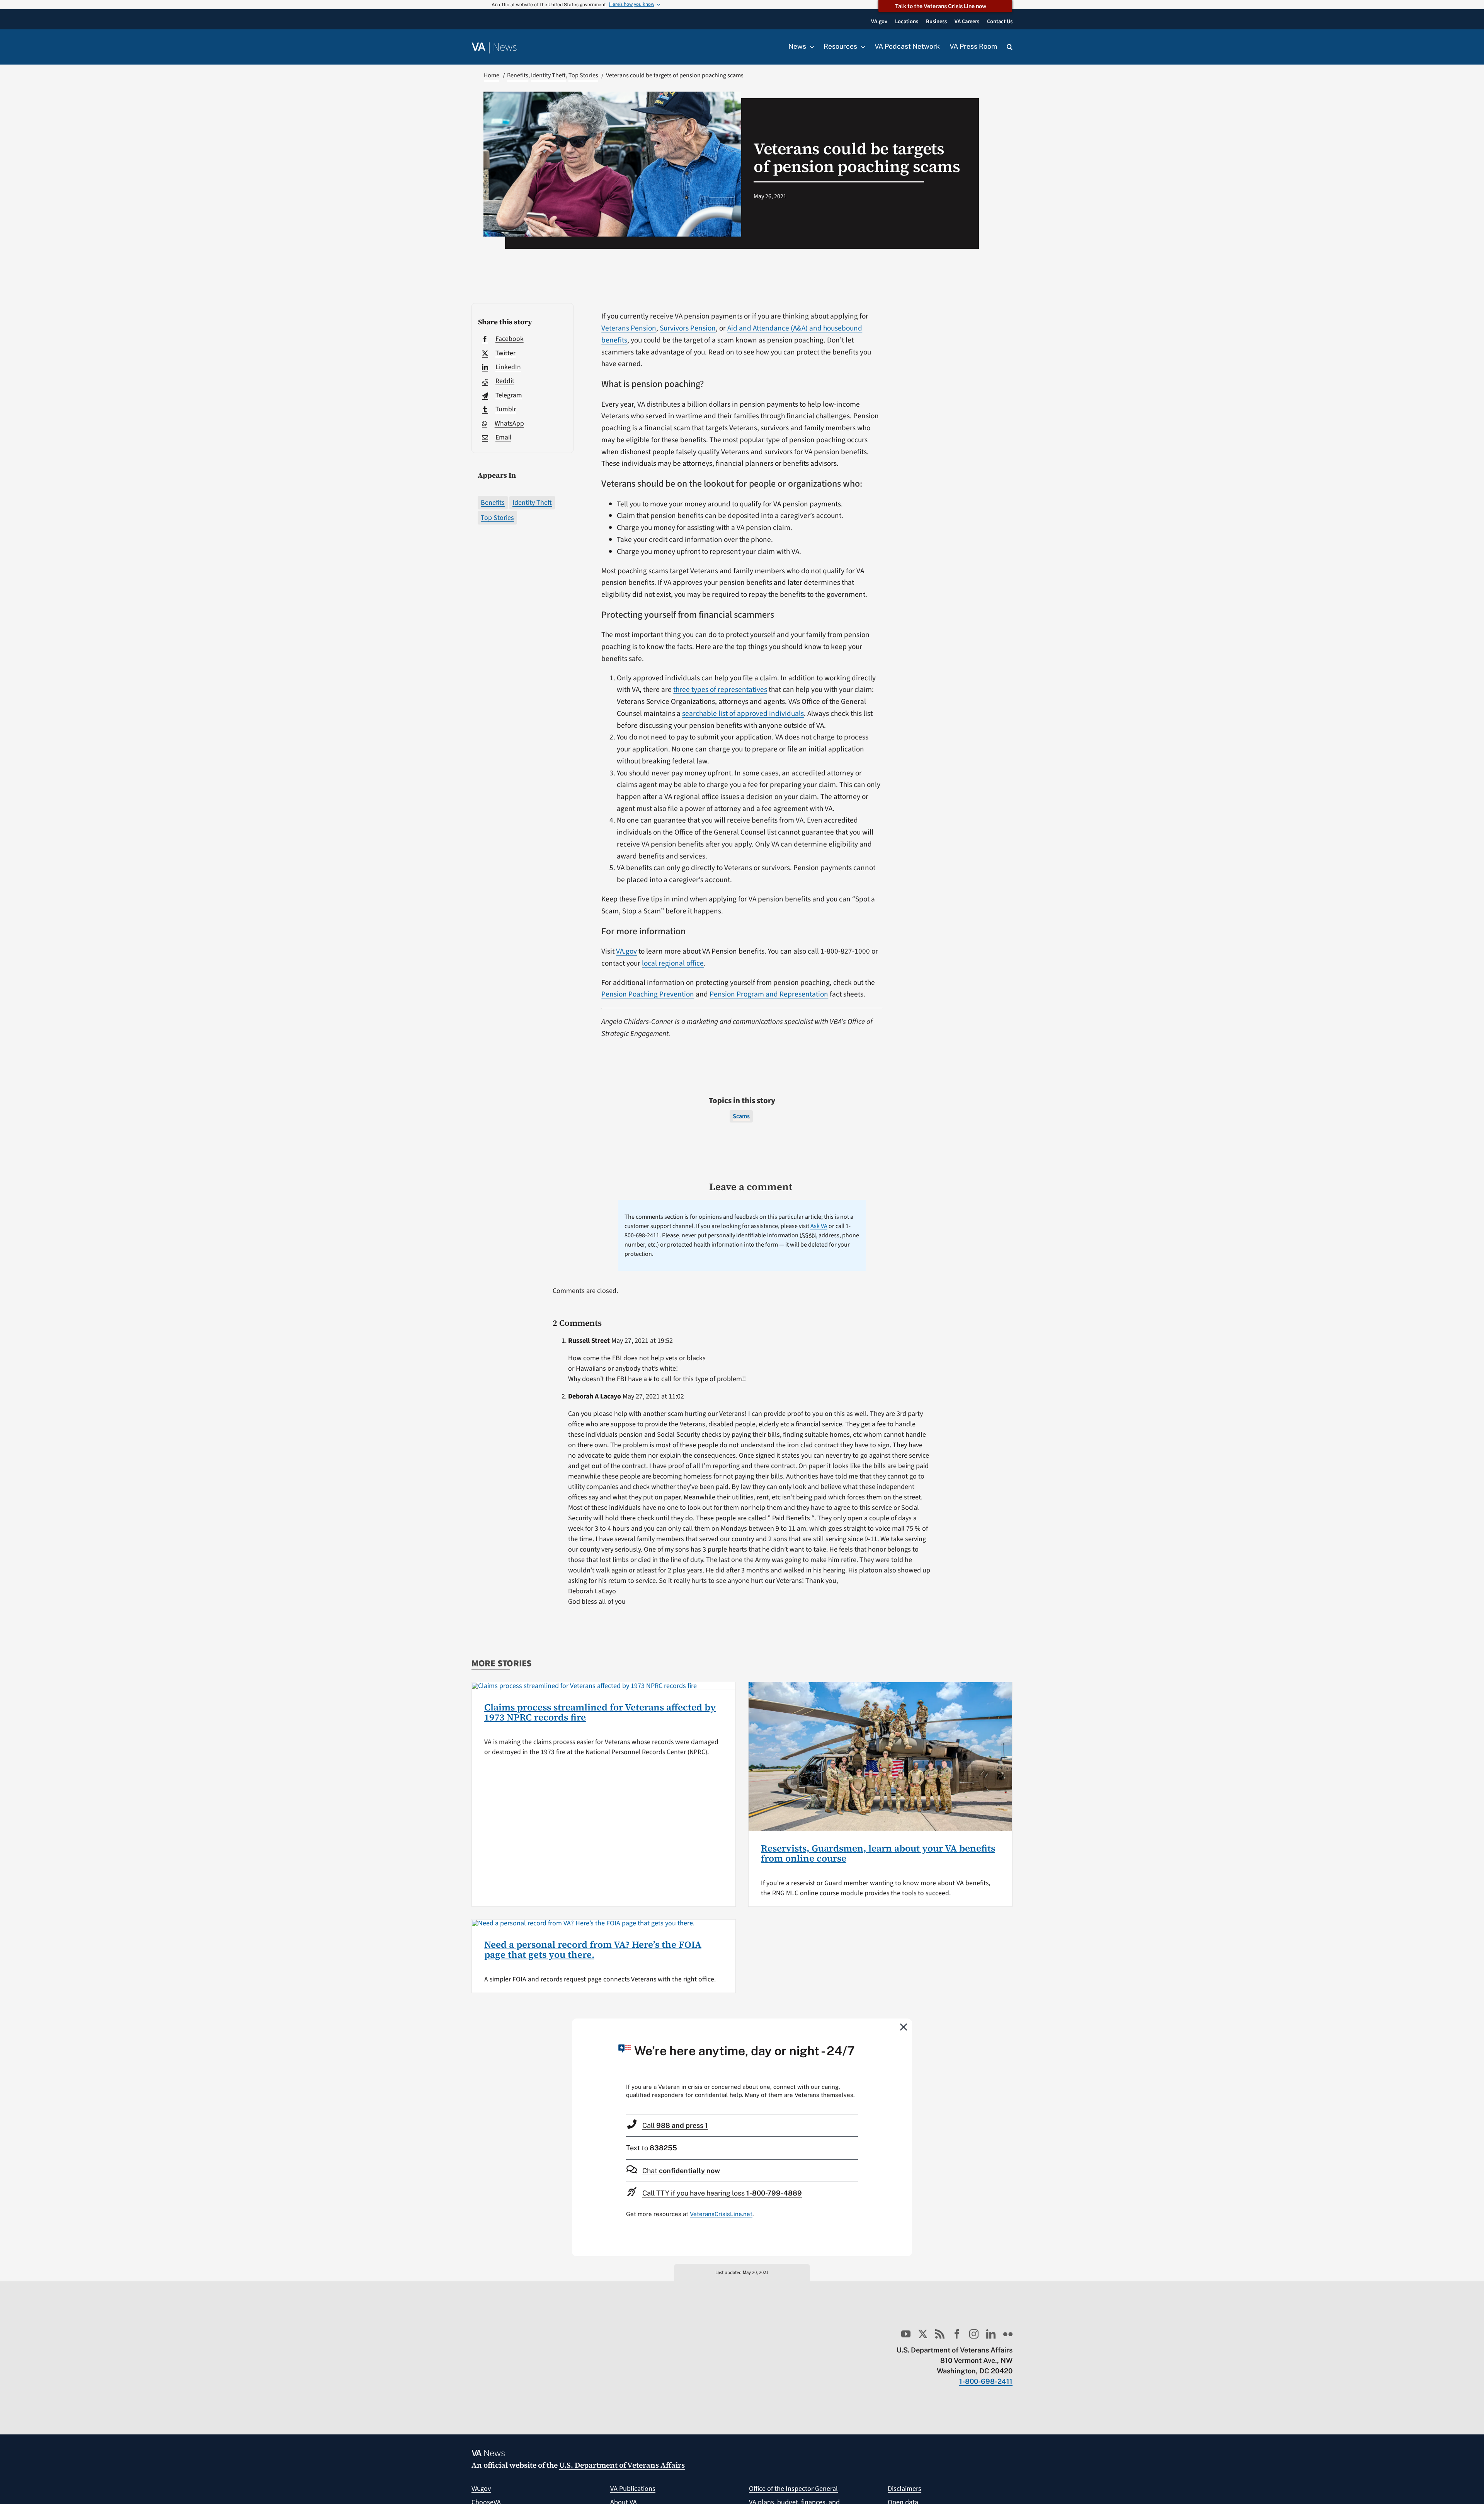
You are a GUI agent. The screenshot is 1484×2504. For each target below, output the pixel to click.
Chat (681, 2171)
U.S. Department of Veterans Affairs (622, 2465)
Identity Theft (532, 503)
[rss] (940, 2334)
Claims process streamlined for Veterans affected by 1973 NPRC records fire (600, 1712)
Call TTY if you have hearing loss (722, 2193)
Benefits (493, 503)
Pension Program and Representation (769, 994)
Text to (652, 2148)
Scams (741, 1116)
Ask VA (819, 1226)
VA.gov (626, 951)
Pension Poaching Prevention (648, 994)
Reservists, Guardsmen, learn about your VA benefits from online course (878, 1853)
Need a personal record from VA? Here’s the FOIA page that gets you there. (593, 1950)
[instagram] (974, 2334)
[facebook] (957, 2334)
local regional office (673, 963)
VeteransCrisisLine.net (721, 2214)
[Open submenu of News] (810, 47)
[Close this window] (904, 2027)
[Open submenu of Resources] (861, 47)
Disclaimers (905, 2489)
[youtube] (906, 2334)
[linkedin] (991, 2334)
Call (675, 2125)
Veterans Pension (629, 328)
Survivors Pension (688, 328)
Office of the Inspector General (793, 2489)
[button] (1010, 47)
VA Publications (633, 2489)
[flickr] (1008, 2334)
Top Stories (497, 518)
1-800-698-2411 (986, 2381)
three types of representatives (720, 690)
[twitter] (923, 2334)
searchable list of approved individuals (743, 714)
